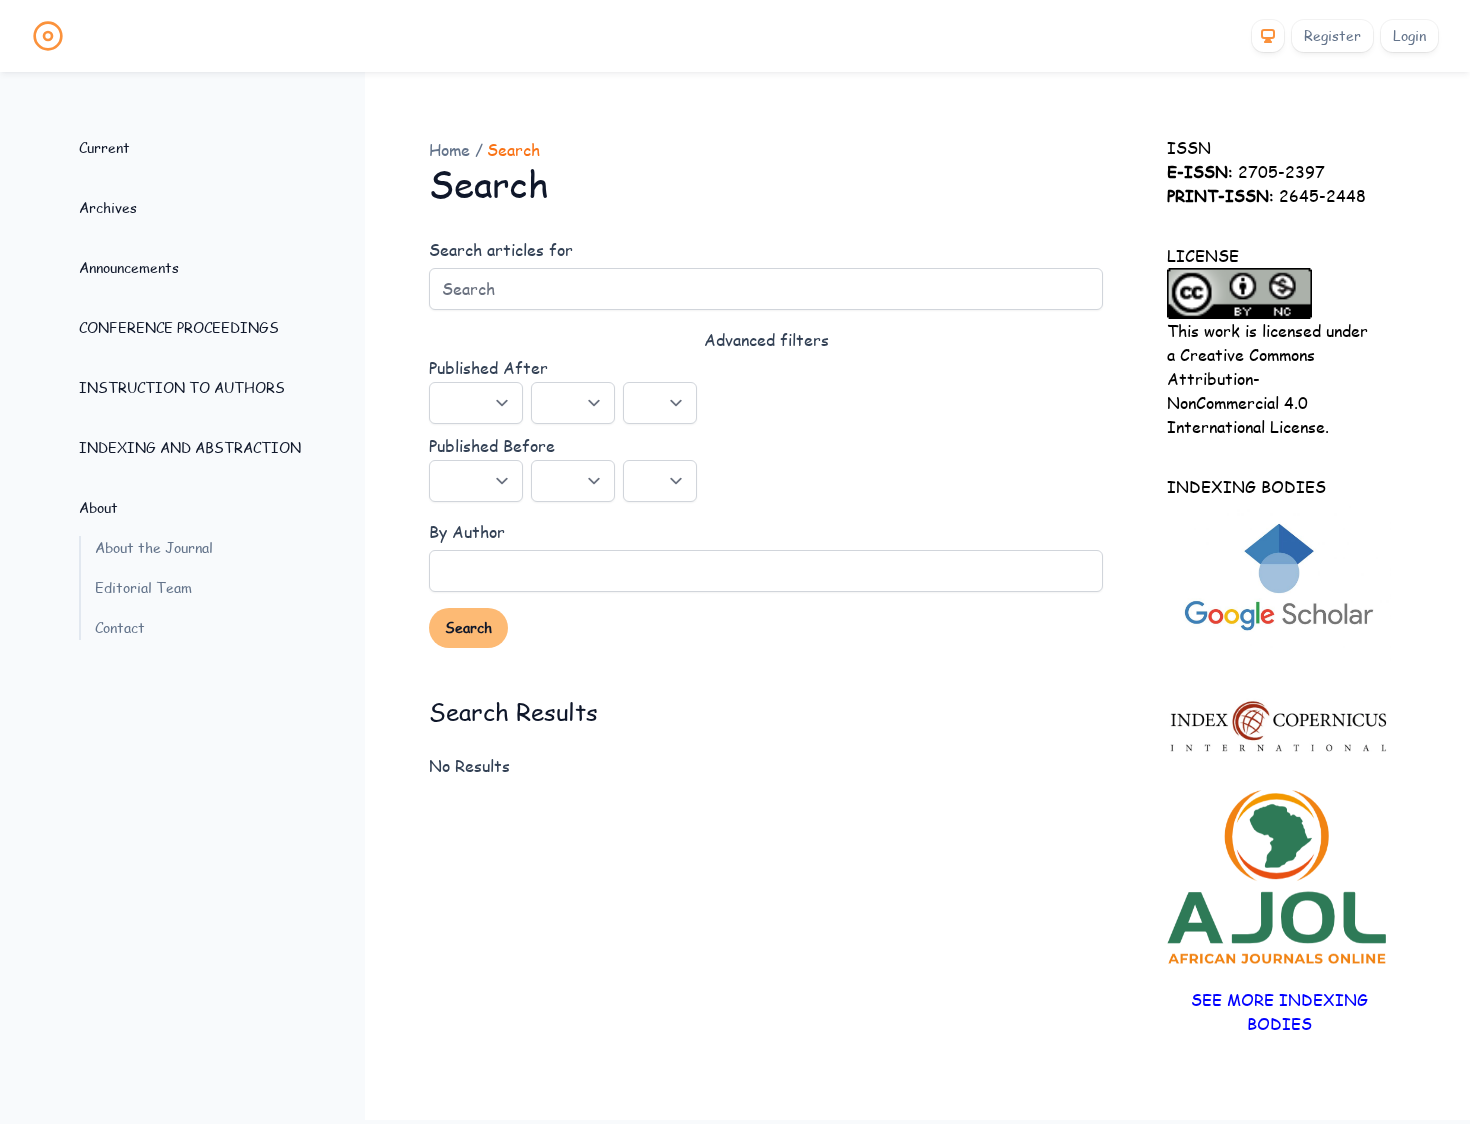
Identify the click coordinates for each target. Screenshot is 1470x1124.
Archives (108, 207)
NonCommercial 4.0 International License (1246, 414)
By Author (467, 531)
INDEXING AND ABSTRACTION (190, 447)
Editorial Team (143, 587)
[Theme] (1268, 36)
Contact (120, 627)
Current (104, 147)
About (98, 507)
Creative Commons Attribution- (1241, 366)
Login (1409, 35)
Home (452, 149)
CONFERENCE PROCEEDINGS (179, 327)
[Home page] (48, 36)
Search (468, 627)
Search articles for (501, 249)
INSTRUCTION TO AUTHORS (182, 387)
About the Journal (154, 547)
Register (1332, 35)
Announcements (129, 267)
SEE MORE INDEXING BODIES (1279, 1011)
